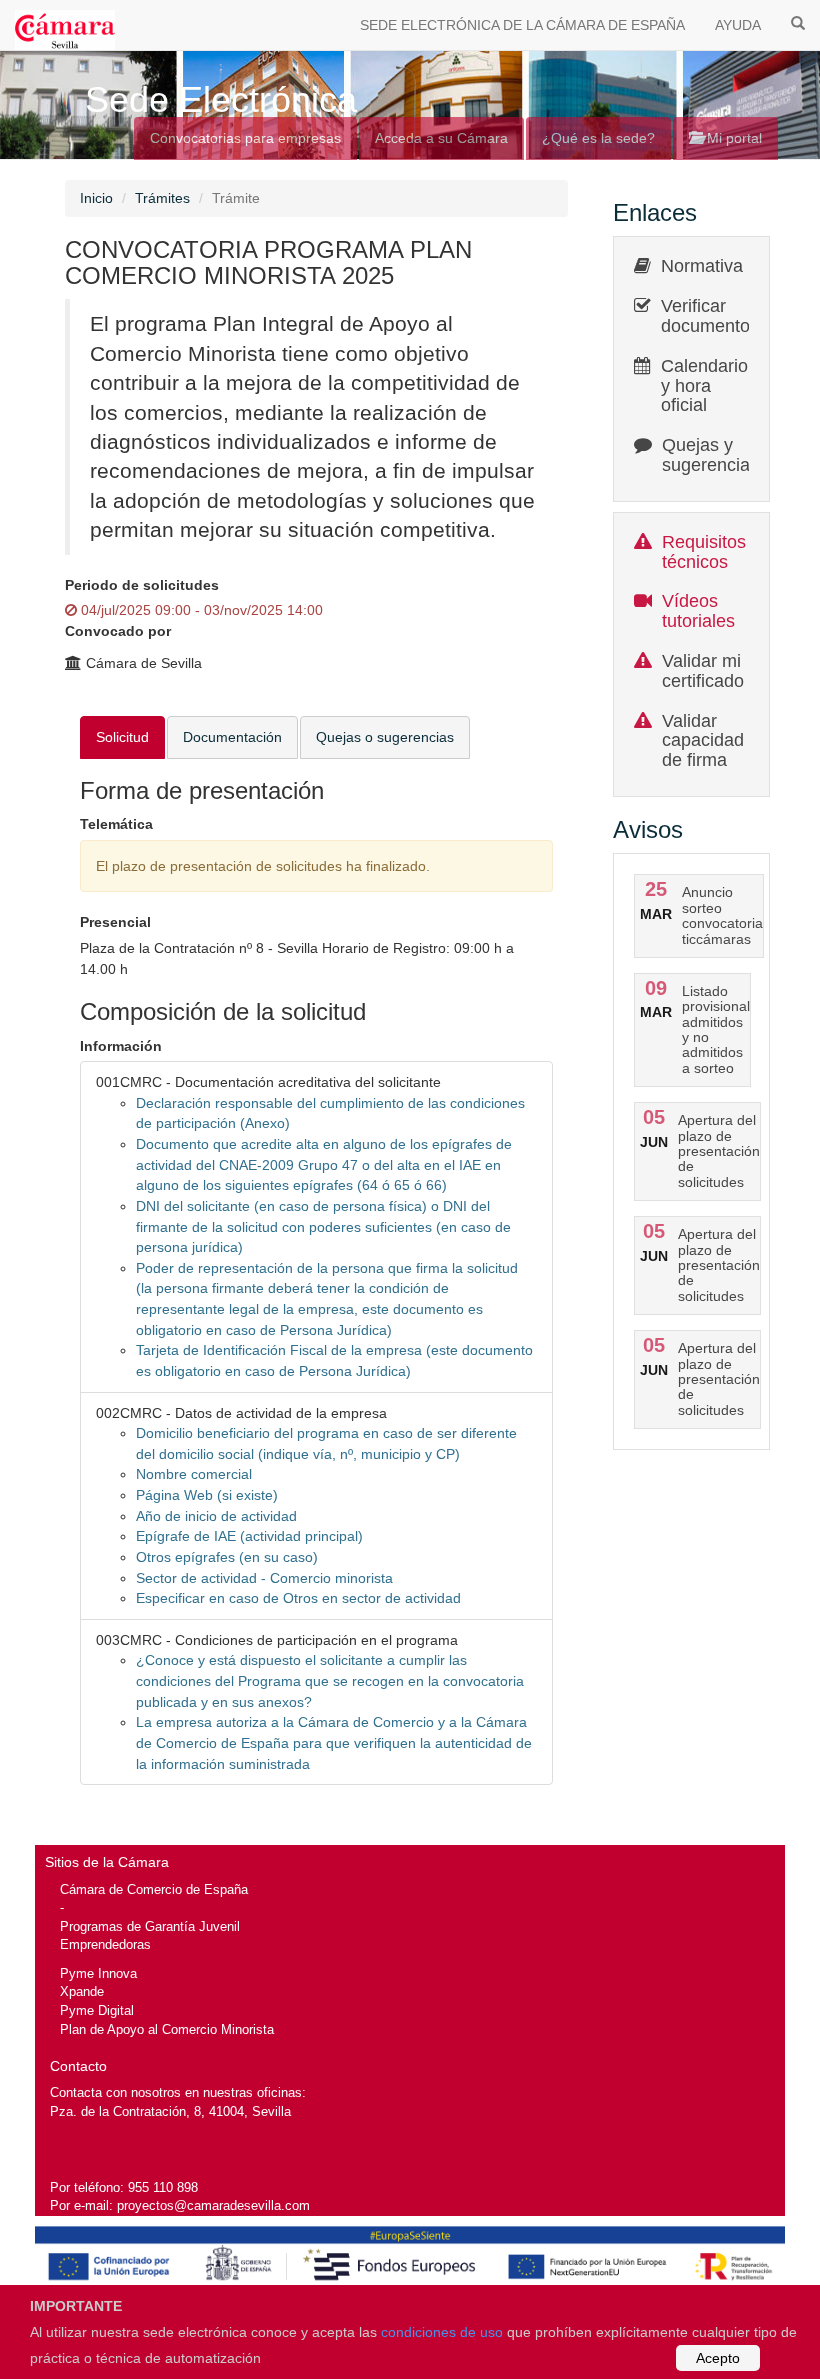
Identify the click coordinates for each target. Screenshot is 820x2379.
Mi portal (732, 138)
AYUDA (738, 25)
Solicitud (122, 737)
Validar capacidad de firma (703, 741)
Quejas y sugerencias (710, 455)
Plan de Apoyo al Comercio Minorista (167, 2029)
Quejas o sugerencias (385, 737)
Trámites (162, 198)
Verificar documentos (710, 316)
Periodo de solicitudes (142, 585)
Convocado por (118, 631)
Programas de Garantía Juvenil (150, 1926)
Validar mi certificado (703, 671)
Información (121, 1046)
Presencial (115, 922)
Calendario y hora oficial (704, 386)
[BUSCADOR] (798, 22)
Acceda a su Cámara (441, 138)
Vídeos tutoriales (698, 611)
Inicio (96, 198)
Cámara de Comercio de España (154, 1889)
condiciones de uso (442, 2332)
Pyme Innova (98, 1973)
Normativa (702, 266)
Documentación (232, 737)
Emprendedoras (105, 1944)
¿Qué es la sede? (598, 138)
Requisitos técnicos (704, 552)
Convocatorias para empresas (245, 138)
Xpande (82, 1991)
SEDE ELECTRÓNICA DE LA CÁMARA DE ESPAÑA (522, 25)
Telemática (116, 824)
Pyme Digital (97, 2010)
